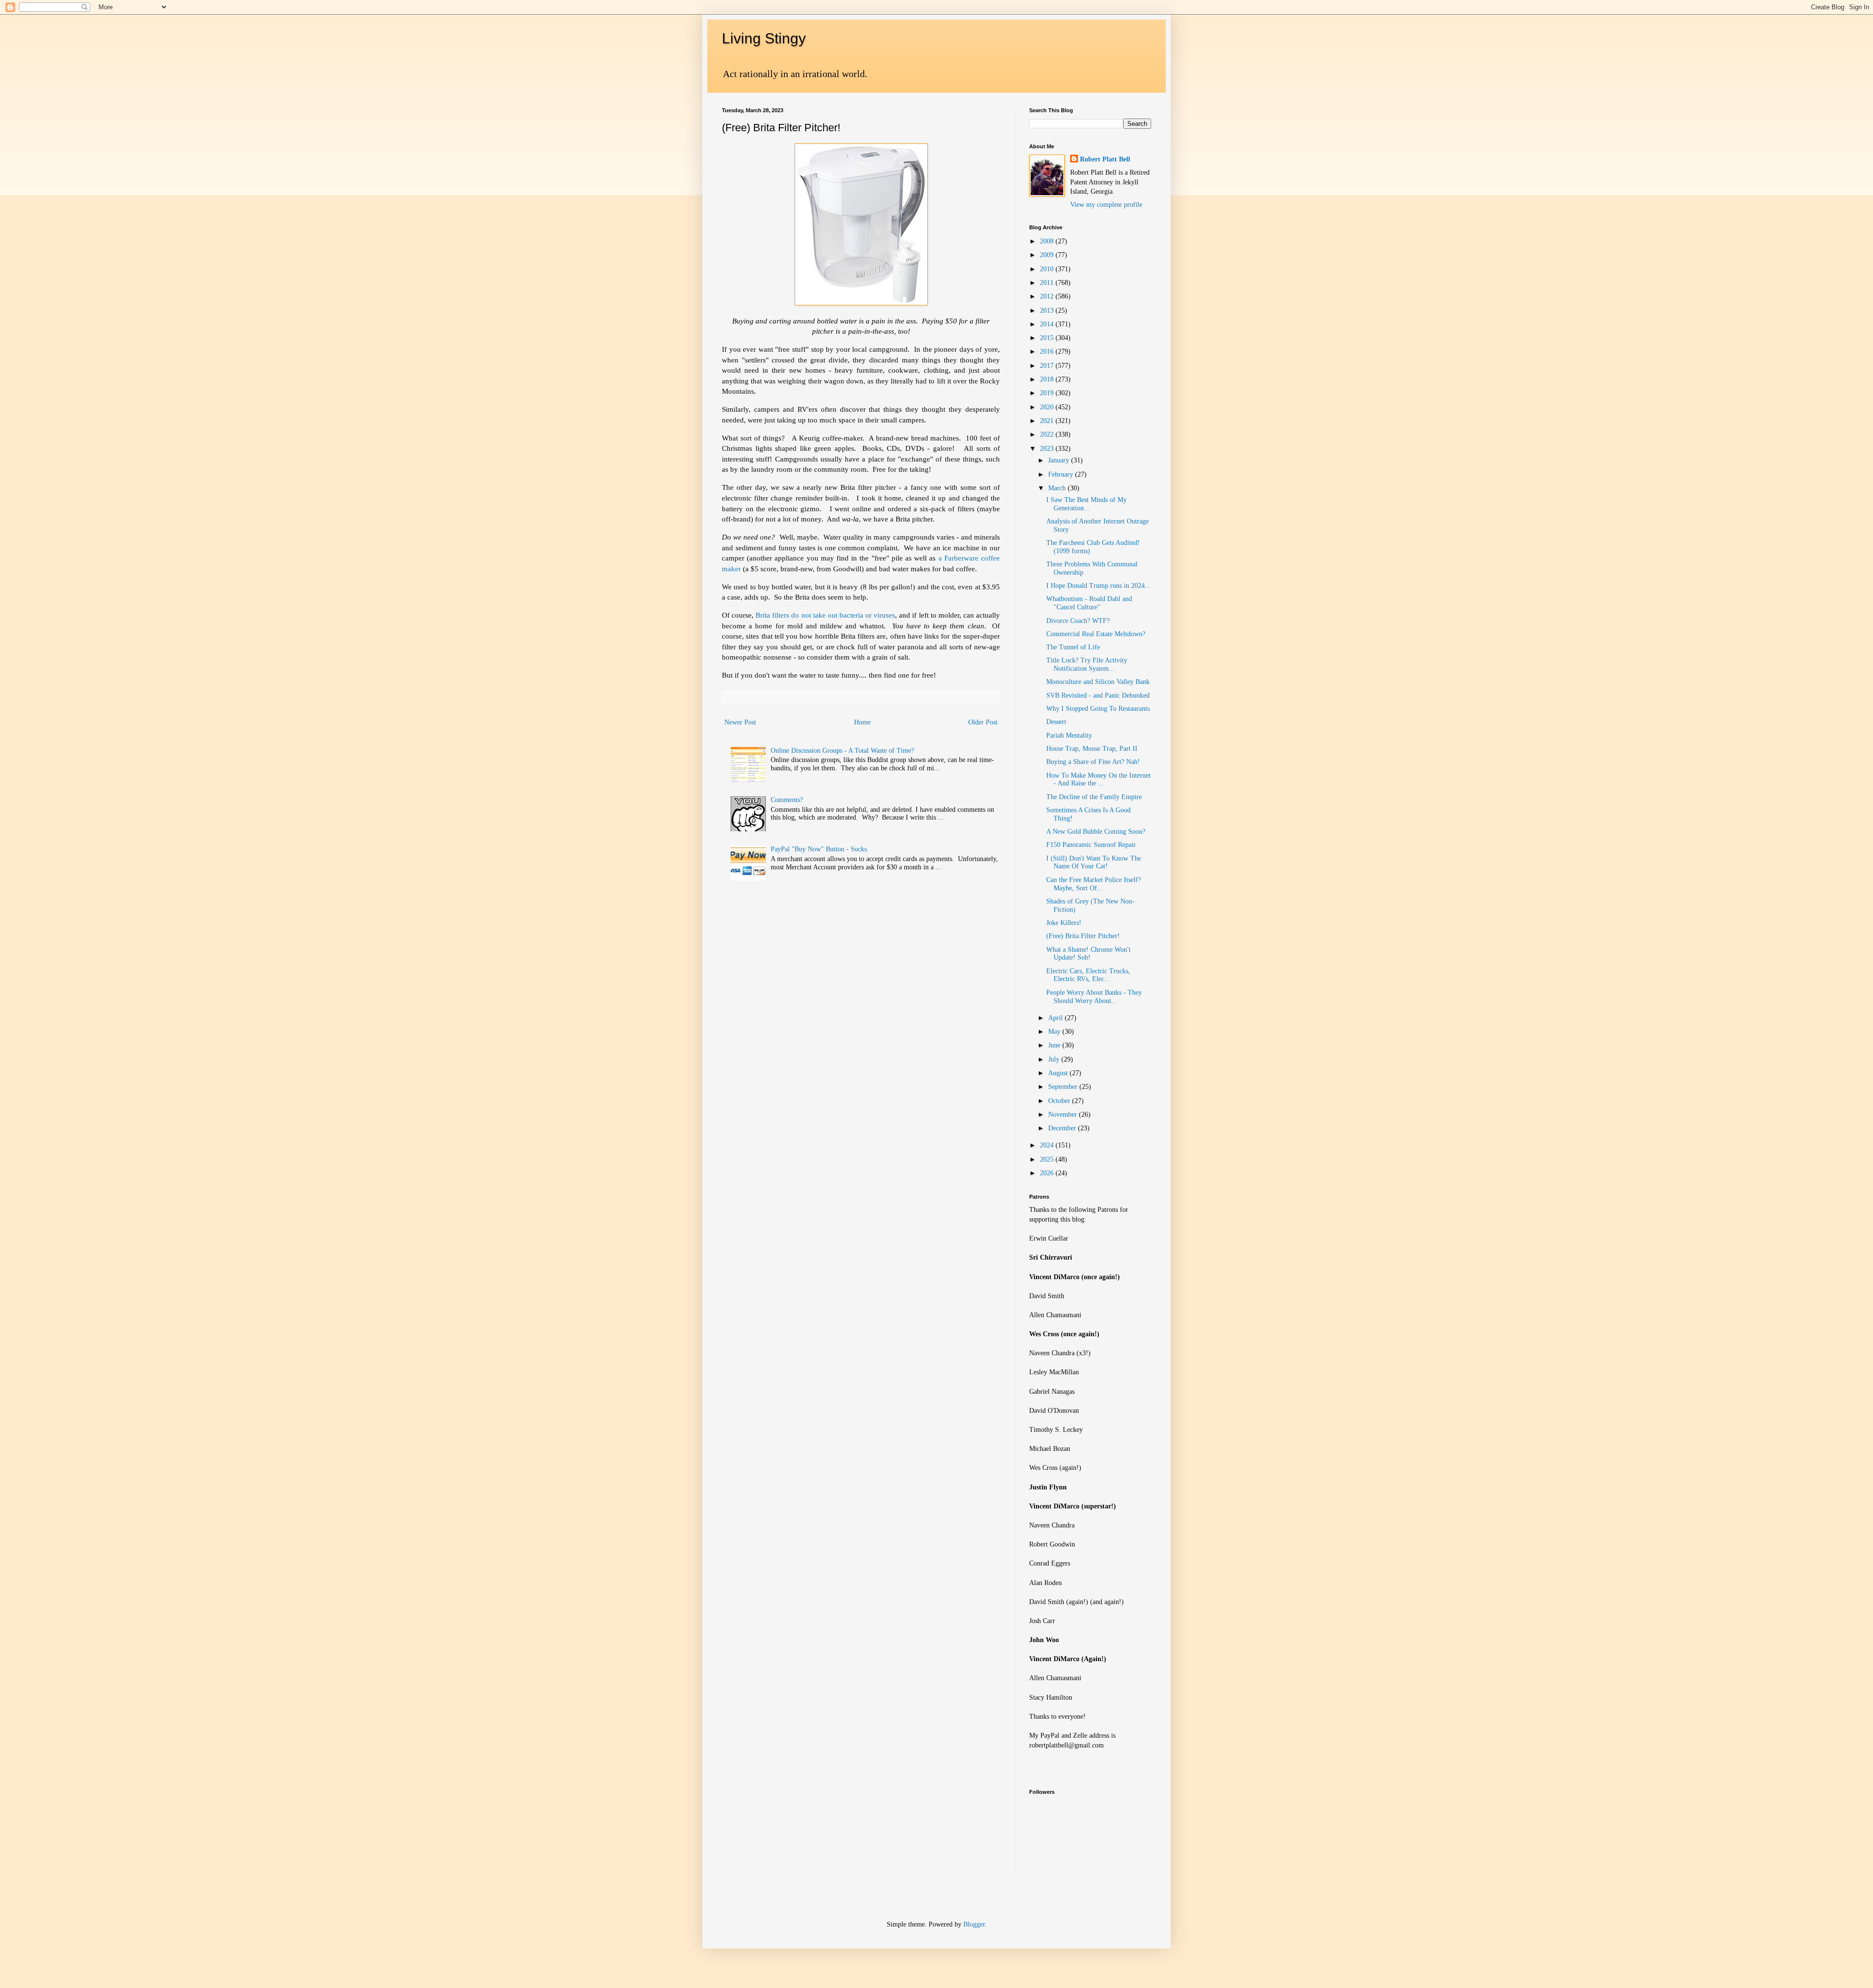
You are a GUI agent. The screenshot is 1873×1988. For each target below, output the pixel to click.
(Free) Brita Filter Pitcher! (1083, 936)
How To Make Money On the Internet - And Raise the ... (1098, 780)
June (1055, 1045)
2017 (1048, 366)
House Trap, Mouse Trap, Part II (1092, 749)
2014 (1048, 324)
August (1059, 1073)
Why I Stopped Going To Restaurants (1098, 709)
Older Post (983, 722)
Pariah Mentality (1069, 735)
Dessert (1056, 722)
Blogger (974, 1924)
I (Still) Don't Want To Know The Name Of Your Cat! (1094, 863)
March (1058, 488)
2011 (1048, 283)
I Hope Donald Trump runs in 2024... (1098, 586)
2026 (1048, 1173)
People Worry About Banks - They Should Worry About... (1094, 997)
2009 (1048, 255)
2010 (1048, 269)
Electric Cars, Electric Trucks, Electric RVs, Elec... (1088, 975)
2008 (1048, 241)
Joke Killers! (1064, 923)
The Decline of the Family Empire (1094, 797)
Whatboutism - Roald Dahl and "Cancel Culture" (1089, 603)
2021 (1048, 421)
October (1060, 1101)
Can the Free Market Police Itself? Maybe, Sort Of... (1094, 884)
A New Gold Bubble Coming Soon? (1096, 832)
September (1064, 1087)
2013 (1048, 311)
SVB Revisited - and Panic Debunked (1098, 695)
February (1062, 474)
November (1064, 1114)
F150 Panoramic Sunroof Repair (1091, 845)
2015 (1048, 338)
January (1060, 460)
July (1055, 1059)
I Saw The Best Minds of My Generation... (1086, 504)
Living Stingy (764, 38)
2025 (1048, 1159)
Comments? (787, 800)
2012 (1048, 296)
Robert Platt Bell (1105, 159)
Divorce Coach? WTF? (1078, 621)
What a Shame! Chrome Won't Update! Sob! (1088, 954)
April (1056, 1018)
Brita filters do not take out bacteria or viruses (825, 615)
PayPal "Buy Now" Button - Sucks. (820, 849)
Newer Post (740, 722)
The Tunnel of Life (1073, 647)
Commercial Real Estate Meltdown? (1096, 634)
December (1063, 1128)
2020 (1048, 407)
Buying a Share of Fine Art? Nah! (1093, 762)
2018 (1048, 379)
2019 (1048, 393)
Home (862, 722)
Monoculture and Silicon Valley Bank (1098, 682)
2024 (1048, 1145)
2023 (1048, 449)
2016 (1048, 351)
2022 (1048, 434)
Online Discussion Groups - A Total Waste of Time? (842, 751)
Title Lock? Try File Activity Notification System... (1087, 664)
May (1055, 1032)
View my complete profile (1106, 205)
